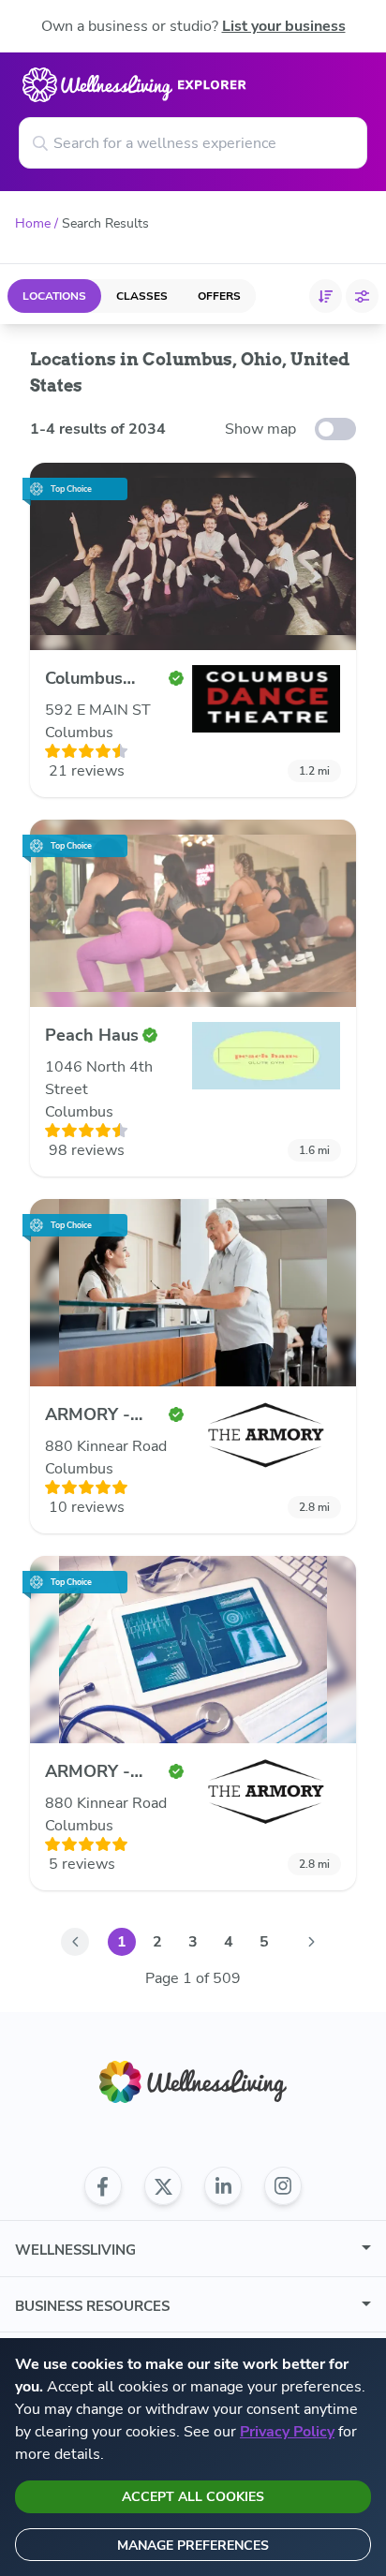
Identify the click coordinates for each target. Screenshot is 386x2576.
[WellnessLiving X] (163, 2186)
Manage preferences (193, 2546)
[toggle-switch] (335, 429)
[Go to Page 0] (75, 1942)
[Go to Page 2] (311, 1942)
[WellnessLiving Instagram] (283, 2186)
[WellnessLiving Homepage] (193, 2082)
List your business (284, 26)
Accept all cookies (193, 2497)
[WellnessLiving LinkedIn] (223, 2186)
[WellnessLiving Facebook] (103, 2186)
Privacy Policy (287, 2432)
